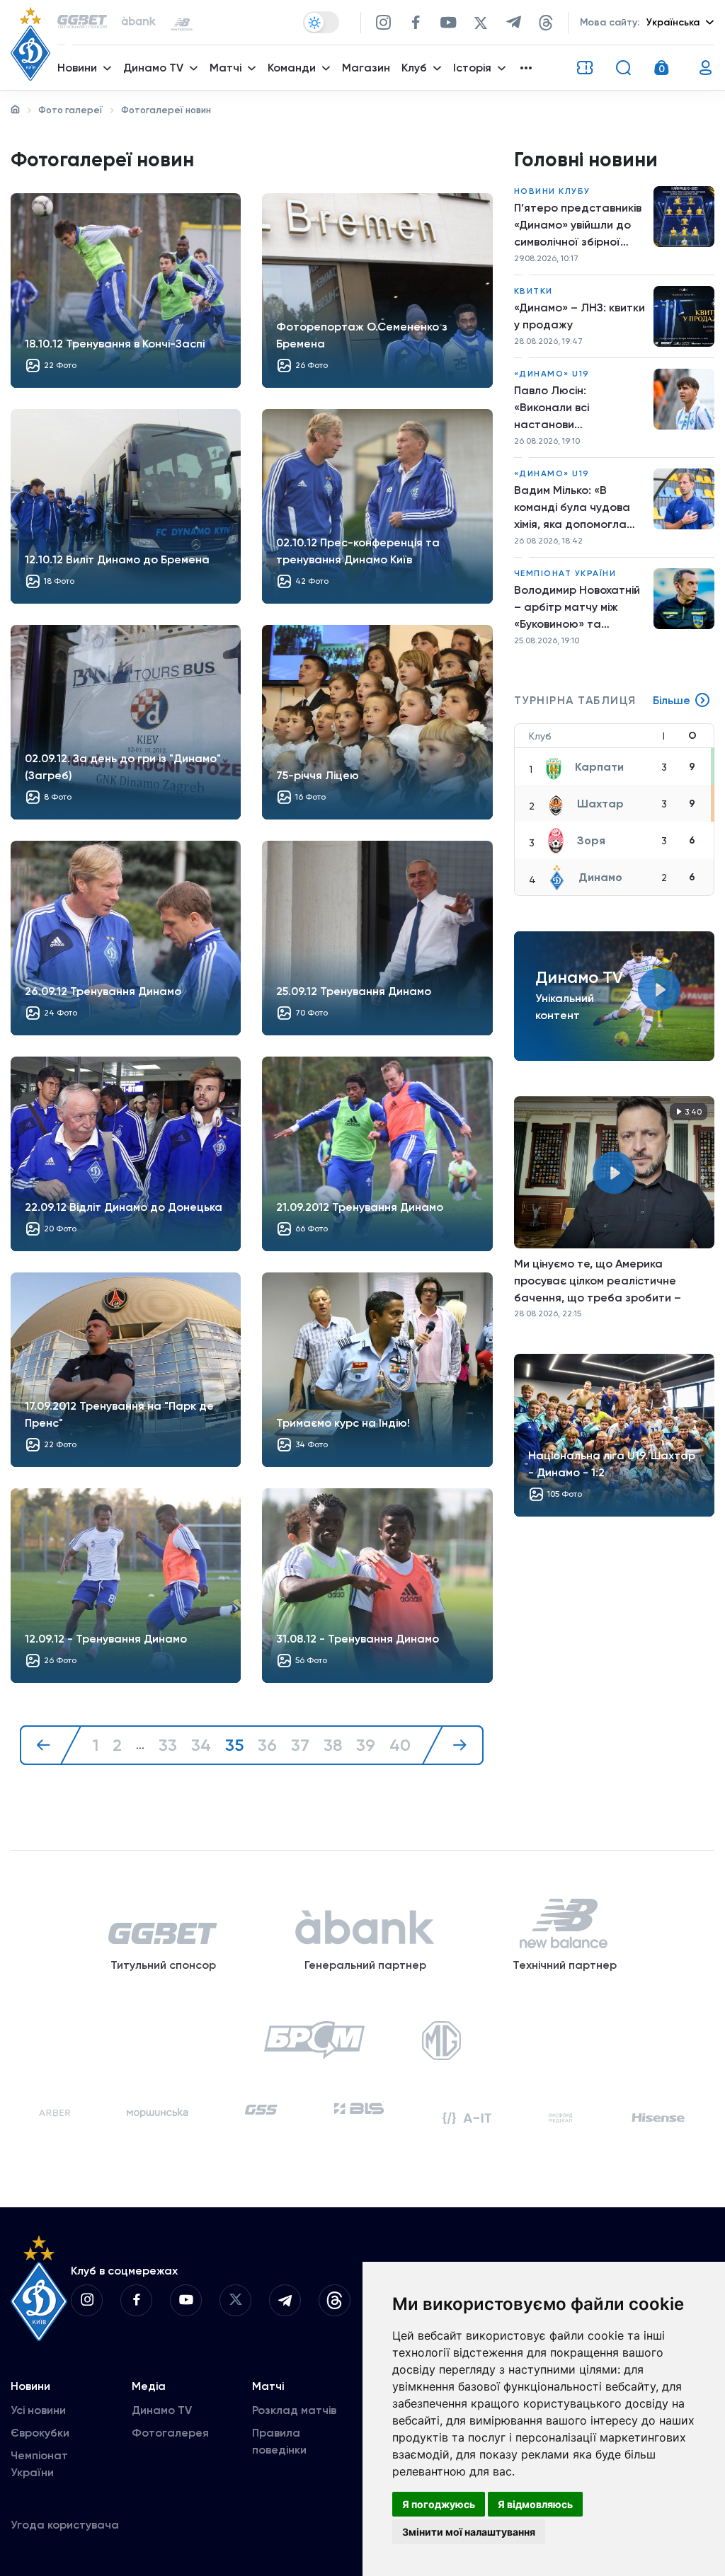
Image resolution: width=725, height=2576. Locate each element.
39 (366, 1745)
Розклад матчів (294, 2410)
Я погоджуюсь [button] (439, 2504)
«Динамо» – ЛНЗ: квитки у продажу (580, 316)
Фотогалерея (170, 2433)
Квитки (533, 291)
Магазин (366, 68)
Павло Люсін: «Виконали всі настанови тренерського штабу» (575, 408)
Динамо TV (162, 2410)
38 (333, 1745)
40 (400, 1745)
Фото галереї (70, 110)
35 (234, 1745)
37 (300, 1745)
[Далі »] (452, 1745)
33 (168, 1745)
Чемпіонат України (565, 573)
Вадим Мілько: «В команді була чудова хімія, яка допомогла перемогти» (572, 508)
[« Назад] (51, 1745)
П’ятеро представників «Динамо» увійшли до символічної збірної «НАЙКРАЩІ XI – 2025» (578, 226)
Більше (672, 700)
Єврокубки (40, 2433)
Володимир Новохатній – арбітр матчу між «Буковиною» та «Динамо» (577, 608)
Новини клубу (552, 191)
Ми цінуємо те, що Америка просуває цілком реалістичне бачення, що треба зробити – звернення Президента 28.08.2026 (610, 1281)
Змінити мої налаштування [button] (469, 2532)
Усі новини (38, 2410)
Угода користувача (65, 2525)
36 (267, 1745)
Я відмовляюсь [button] (535, 2504)
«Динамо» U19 (552, 374)
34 (201, 1745)
